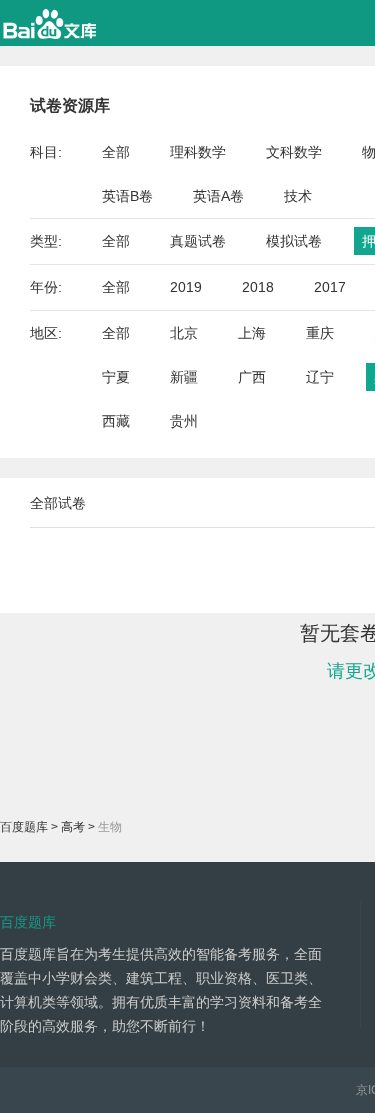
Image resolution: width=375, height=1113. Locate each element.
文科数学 (294, 152)
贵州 (184, 421)
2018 (258, 287)
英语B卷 (127, 196)
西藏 (116, 421)
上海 (252, 333)
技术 (298, 196)
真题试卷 (198, 241)
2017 (330, 287)
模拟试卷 (294, 241)
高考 (73, 827)
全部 (116, 152)
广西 (252, 377)
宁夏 (116, 377)
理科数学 (198, 152)
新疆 (184, 377)
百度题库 (24, 827)
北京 (184, 333)
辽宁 (320, 377)
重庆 (320, 333)
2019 (186, 287)
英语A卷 (218, 196)
